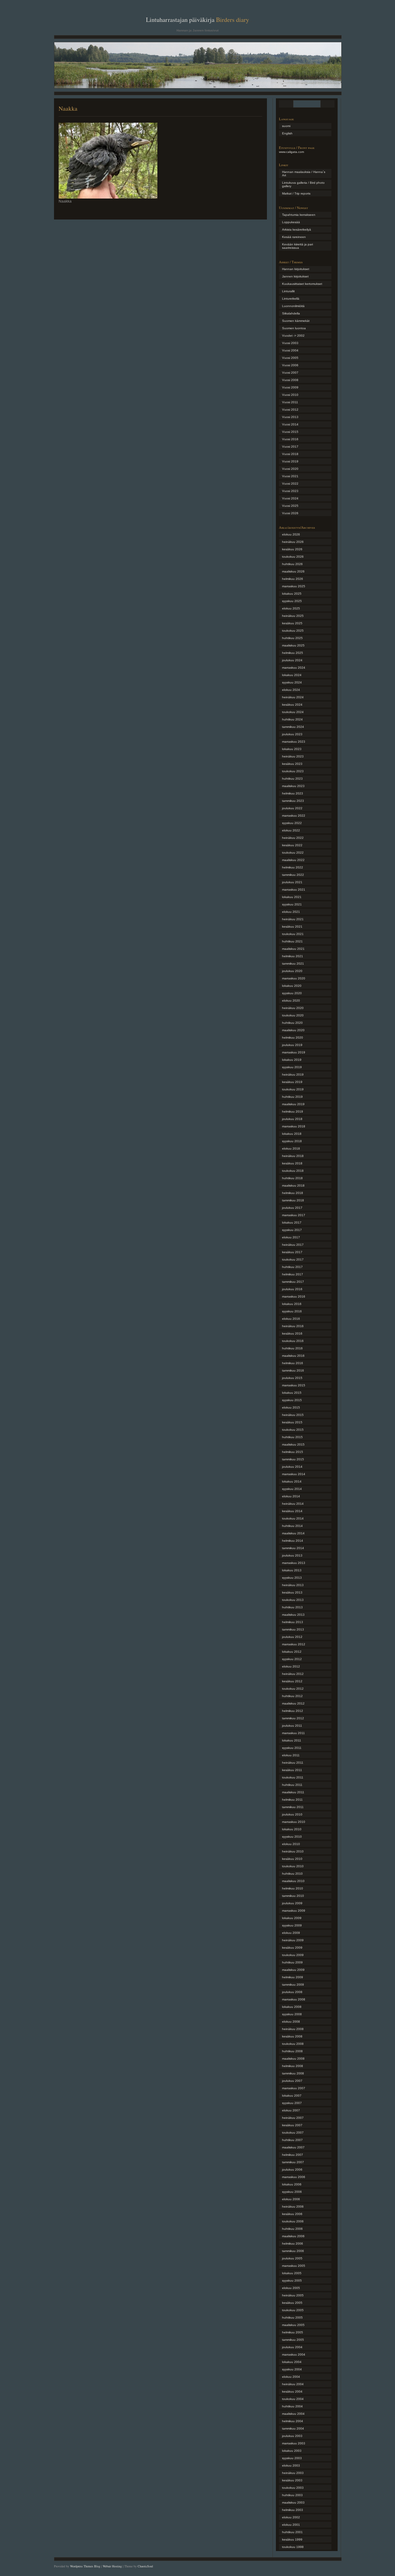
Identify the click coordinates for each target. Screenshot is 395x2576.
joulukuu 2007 (292, 2081)
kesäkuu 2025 (292, 623)
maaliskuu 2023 (293, 786)
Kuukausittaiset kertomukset (302, 284)
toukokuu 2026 (293, 557)
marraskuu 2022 (294, 816)
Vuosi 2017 (290, 447)
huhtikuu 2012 (292, 1696)
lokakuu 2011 (292, 1740)
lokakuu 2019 (292, 1060)
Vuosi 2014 (290, 424)
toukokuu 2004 (293, 2399)
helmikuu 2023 (293, 793)
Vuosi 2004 (290, 350)
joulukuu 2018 (292, 1119)
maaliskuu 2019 (293, 1104)
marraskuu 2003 (294, 2443)
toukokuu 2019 (293, 1089)
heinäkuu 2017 (293, 1245)
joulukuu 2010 (292, 1814)
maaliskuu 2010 (293, 1881)
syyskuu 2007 (292, 2103)
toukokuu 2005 (293, 2310)
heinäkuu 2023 (293, 756)
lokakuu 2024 (292, 675)
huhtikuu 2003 (292, 2495)
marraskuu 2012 (294, 1644)
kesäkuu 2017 (292, 1252)
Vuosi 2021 (290, 476)
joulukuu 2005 (292, 2258)
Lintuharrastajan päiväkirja (197, 20)
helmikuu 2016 (293, 1363)
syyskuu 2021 (292, 904)
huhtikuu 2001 (292, 2532)
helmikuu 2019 (293, 1112)
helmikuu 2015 (293, 1452)
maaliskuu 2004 (293, 2414)
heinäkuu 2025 (293, 616)
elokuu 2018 (291, 1149)
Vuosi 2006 (290, 365)
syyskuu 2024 (292, 682)
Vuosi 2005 (290, 358)
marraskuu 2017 (294, 1215)
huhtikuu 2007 (292, 2140)
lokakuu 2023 (292, 749)
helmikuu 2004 (293, 2421)
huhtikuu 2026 (292, 564)
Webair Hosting (112, 2566)
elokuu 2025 (291, 608)
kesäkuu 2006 (292, 2214)
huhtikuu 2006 (292, 2229)
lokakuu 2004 (292, 2362)
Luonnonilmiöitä (293, 306)
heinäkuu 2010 (293, 1851)
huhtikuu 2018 (292, 1178)
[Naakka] (108, 197)
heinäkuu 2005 (293, 2295)
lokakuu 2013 (292, 1570)
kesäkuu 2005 (292, 2303)
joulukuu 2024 (292, 660)
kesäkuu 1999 (292, 2539)
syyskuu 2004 (292, 2369)
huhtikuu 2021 (292, 941)
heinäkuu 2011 (293, 1763)
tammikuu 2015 (293, 1459)
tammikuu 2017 (293, 1282)
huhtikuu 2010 (292, 1874)
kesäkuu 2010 (292, 1859)
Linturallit (288, 291)
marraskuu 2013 (294, 1563)
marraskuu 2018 (294, 1126)
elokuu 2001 (291, 2525)
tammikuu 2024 (293, 727)
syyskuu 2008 (292, 2014)
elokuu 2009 (291, 1933)
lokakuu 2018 (292, 1134)
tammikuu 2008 (293, 2073)
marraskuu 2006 (294, 2177)
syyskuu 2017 (292, 1230)
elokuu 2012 (291, 1666)
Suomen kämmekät (296, 321)
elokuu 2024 (291, 690)
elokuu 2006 (291, 2199)
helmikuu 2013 (293, 1622)
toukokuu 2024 (293, 712)
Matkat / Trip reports (296, 193)
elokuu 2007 (291, 2110)
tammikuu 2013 (293, 1629)
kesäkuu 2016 (292, 1333)
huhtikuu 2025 (292, 638)
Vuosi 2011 (290, 402)
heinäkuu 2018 (293, 1156)
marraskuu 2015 (294, 1385)
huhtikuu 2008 (292, 2051)
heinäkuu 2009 (293, 1940)
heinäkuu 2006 (293, 2207)
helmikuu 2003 (293, 2510)
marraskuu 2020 (294, 978)
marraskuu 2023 (294, 742)
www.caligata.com (291, 152)
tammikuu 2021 (293, 964)
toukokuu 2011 (293, 1777)
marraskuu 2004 (294, 2354)
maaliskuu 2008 (293, 2059)
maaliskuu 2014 (293, 1533)
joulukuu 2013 (292, 1555)
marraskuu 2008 (294, 1999)
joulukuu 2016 (292, 1289)
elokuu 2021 (291, 912)
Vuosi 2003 (290, 343)
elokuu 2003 (291, 2465)
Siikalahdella (291, 313)
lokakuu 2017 (292, 1222)
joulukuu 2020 (292, 971)
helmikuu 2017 (293, 1274)
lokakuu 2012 (292, 1652)
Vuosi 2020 (290, 469)
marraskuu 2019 (294, 1052)
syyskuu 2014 (292, 1489)
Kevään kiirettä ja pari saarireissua (297, 246)
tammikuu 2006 (293, 2251)
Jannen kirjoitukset (295, 276)
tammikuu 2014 (293, 1548)
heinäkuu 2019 (293, 1075)
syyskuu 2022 (292, 823)
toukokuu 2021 (293, 934)
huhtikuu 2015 (292, 1437)
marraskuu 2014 (294, 1474)
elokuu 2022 (291, 830)
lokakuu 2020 (292, 986)
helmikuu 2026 (293, 579)
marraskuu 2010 (294, 1822)
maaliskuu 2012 (293, 1703)
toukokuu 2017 (293, 1259)
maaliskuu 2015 (293, 1444)
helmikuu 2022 (293, 867)
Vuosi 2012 (290, 410)
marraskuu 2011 (293, 1733)
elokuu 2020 (291, 1001)
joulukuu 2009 (292, 1903)
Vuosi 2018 (290, 454)
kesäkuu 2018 (292, 1163)
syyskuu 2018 (292, 1141)
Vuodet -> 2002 (293, 336)
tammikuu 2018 (293, 1200)
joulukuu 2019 (292, 1045)
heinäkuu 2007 (293, 2118)
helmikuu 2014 (293, 1541)
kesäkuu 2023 (292, 764)
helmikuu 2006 (293, 2244)
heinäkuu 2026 (293, 542)
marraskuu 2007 (294, 2088)
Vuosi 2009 (290, 387)
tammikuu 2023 (293, 801)
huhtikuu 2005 (292, 2318)
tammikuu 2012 (293, 1718)
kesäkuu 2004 (292, 2391)
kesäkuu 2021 (292, 927)
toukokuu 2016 (293, 1341)
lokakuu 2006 (292, 2184)
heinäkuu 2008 (293, 2029)
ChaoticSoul (145, 2566)
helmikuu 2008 (293, 2066)
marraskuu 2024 (294, 668)
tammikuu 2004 (293, 2428)
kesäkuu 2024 (292, 705)
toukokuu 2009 (293, 1955)
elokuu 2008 (291, 2022)
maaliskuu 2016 (293, 1356)
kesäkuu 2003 (292, 2480)
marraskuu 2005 (294, 2266)
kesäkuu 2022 (292, 845)
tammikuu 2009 (293, 1985)
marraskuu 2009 (294, 1911)
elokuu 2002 (291, 2517)
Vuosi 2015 (290, 432)
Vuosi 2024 (290, 498)
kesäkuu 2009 (292, 1948)
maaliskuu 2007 (293, 2147)
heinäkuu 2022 (293, 838)
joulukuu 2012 (292, 1637)
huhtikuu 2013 (292, 1607)
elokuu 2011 (291, 1755)
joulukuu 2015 (292, 1378)
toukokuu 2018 (293, 1171)
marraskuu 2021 (294, 890)
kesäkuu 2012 (292, 1681)
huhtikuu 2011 (292, 1785)
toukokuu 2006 (293, 2221)
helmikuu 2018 (293, 1193)
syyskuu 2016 (292, 1311)
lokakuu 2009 (292, 1918)
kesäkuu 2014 (292, 1511)
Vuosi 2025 (290, 506)
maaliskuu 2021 (293, 949)
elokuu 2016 (291, 1319)
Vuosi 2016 (290, 439)
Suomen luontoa (294, 328)
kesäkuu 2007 (292, 2125)
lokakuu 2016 (292, 1304)
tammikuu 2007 (293, 2162)
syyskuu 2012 (292, 1659)
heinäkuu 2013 (293, 1585)
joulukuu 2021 (292, 882)
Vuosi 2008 (290, 380)
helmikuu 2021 (293, 956)
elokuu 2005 (291, 2288)
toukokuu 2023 (293, 771)
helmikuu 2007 (293, 2155)
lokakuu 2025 (292, 594)
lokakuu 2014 (292, 1481)
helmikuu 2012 (293, 1711)
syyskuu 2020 (292, 993)
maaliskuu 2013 (293, 1615)
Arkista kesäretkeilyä (297, 230)
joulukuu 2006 (292, 2170)
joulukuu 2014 (292, 1467)
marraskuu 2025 (294, 586)
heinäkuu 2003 (293, 2473)
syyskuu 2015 (292, 1400)
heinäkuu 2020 (293, 1008)
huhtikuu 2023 (292, 779)
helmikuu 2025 (293, 653)
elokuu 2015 (291, 1407)
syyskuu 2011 (292, 1748)
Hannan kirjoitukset (296, 269)
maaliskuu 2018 (293, 1185)
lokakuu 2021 (292, 897)
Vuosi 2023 (290, 491)
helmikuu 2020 (293, 1038)
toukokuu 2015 (293, 1430)
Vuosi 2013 (290, 417)
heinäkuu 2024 (293, 697)
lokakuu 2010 (292, 1829)
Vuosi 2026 (290, 513)
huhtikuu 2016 (292, 1348)
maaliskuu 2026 (293, 571)
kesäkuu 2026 (292, 549)
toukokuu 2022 (293, 853)
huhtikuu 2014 (292, 1526)
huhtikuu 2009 (292, 1962)
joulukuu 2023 (292, 734)
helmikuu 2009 (293, 1977)
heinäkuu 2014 (293, 1504)
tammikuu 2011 (293, 1807)
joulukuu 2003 (292, 2436)
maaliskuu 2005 (293, 2325)
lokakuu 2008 (292, 2007)
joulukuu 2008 (292, 1992)
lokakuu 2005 (292, 2273)
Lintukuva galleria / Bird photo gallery (303, 184)
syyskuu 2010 (292, 1837)
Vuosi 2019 (290, 461)
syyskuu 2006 (292, 2192)
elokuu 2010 (291, 1844)
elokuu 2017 (291, 1237)
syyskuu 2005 (292, 2281)
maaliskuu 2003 (293, 2502)
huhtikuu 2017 (292, 1267)
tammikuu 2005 (293, 2340)
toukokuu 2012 (293, 1689)
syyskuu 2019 (292, 1067)
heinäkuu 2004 (293, 2384)
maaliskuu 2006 (293, 2236)
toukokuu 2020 (293, 1015)
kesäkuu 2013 (292, 1592)
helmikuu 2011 (292, 1800)
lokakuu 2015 (292, 1393)
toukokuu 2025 (293, 631)
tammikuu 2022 (293, 875)
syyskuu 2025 (292, 601)
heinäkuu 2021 (293, 919)
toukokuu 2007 (293, 2133)
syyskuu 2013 (292, 1578)
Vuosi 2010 (290, 395)
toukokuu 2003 (293, 2488)
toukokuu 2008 (293, 2044)
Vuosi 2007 (290, 373)
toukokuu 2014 (293, 1518)
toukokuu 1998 (293, 2547)
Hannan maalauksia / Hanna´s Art (304, 174)
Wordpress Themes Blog (85, 2566)
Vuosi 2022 (290, 484)
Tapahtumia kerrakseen (299, 215)
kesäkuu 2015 (292, 1422)
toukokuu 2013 (293, 1600)
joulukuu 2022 (292, 808)
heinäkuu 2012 (293, 1674)
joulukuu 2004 (292, 2347)
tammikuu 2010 (293, 1896)
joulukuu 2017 (292, 1208)
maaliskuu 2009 (293, 1970)
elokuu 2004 (291, 2377)
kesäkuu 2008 (292, 2036)
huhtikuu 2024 (292, 719)
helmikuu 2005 (293, 2332)
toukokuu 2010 (293, 1866)
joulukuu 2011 (292, 1726)
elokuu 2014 (291, 1496)
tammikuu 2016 (293, 1370)
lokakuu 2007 (292, 2096)
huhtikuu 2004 (292, 2406)
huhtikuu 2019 (292, 1097)
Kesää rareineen (294, 237)
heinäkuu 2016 (293, 1326)
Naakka (68, 108)
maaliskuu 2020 (293, 1030)
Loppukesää (291, 222)
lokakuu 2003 (292, 2451)
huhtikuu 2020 (292, 1023)
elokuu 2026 (291, 534)
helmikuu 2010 (293, 1888)
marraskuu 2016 (294, 1296)
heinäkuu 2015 (293, 1415)
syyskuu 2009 (292, 1925)
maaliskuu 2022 (293, 860)
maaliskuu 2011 (293, 1792)
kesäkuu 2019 (292, 1082)
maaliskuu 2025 (293, 645)
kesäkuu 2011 (292, 1770)
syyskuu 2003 (292, 2458)
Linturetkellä (291, 299)
